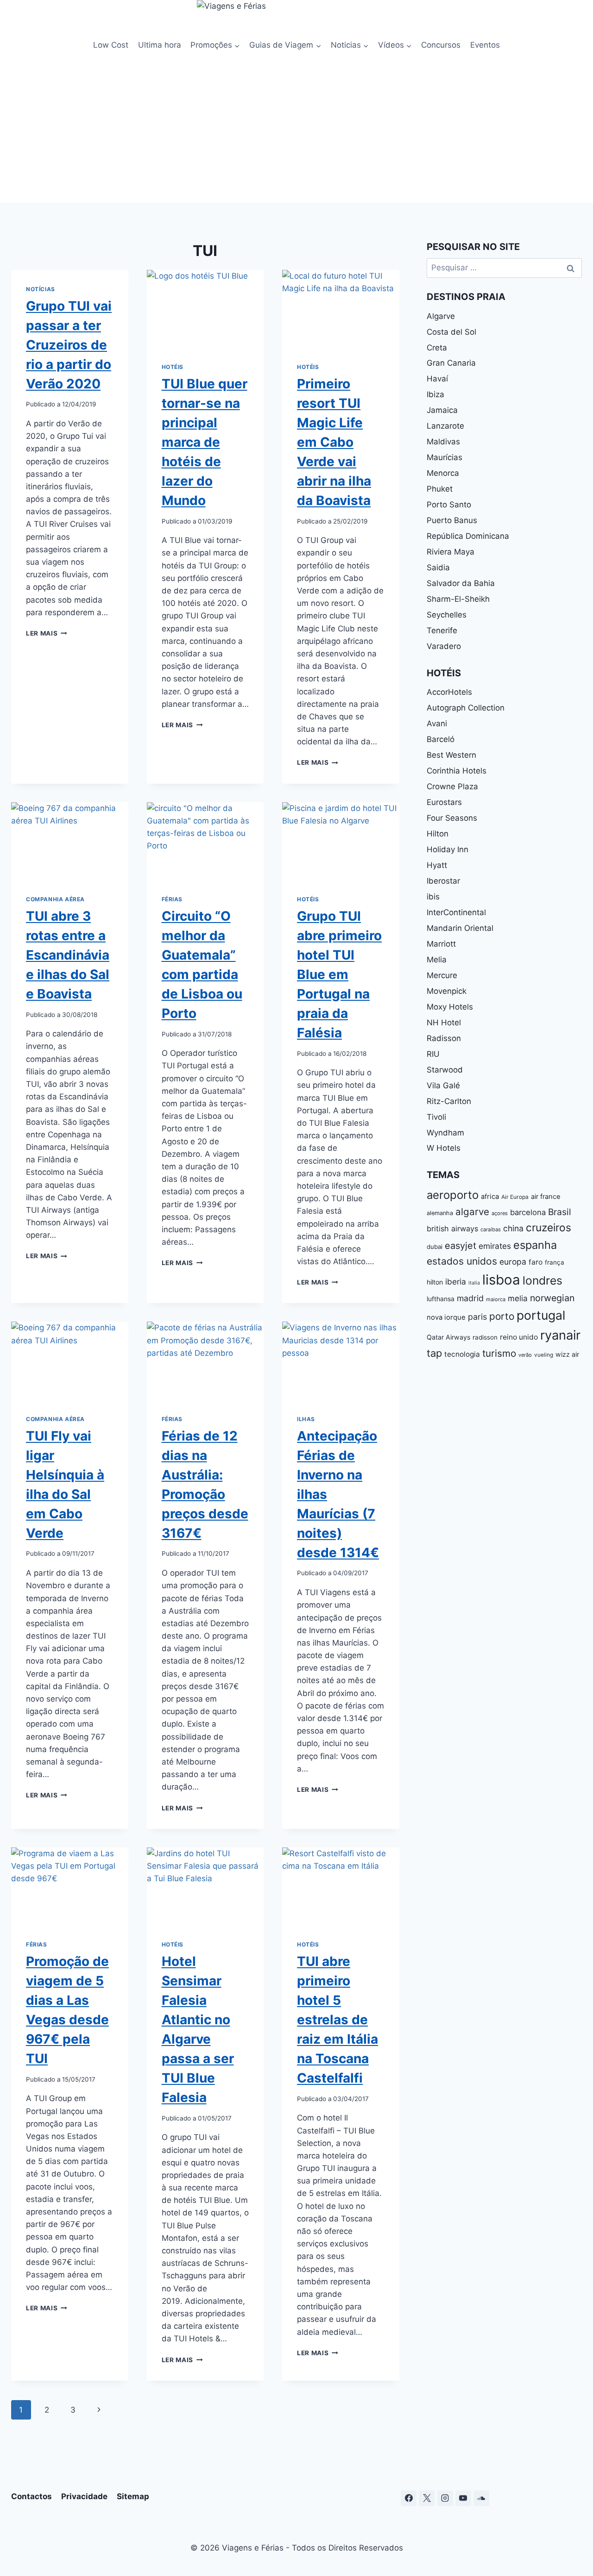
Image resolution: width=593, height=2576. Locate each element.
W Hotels (444, 1148)
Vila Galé (443, 1085)
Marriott (441, 944)
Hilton (438, 834)
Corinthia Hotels (457, 771)
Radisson (444, 1038)
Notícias (41, 289)
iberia (456, 1282)
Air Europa (515, 1197)
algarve (472, 1212)
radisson (485, 1337)
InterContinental (456, 912)
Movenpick (447, 991)
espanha (535, 1245)
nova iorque (446, 1317)
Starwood (445, 1070)
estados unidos (462, 1261)
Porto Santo (449, 505)
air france (546, 1197)
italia (474, 1283)
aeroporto (453, 1195)
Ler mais (47, 633)
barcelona (528, 1212)
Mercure (442, 975)
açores (500, 1213)
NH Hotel (444, 1023)
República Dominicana (468, 536)
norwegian (552, 1298)
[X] (427, 2498)
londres (543, 1280)
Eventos (485, 45)
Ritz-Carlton (449, 1101)
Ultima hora (160, 45)
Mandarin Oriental (460, 928)
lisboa (501, 1280)
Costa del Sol (451, 332)
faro (536, 1262)
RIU (433, 1054)
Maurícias (445, 457)
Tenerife (442, 630)
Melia (437, 960)
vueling (544, 1355)
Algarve (441, 316)
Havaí (437, 379)
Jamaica (442, 410)
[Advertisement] (296, 133)
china (513, 1228)
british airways (452, 1229)
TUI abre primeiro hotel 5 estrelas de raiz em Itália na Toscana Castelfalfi (338, 2020)
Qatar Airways (448, 1337)
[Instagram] (445, 2498)
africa (490, 1197)
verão (525, 1355)
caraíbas (491, 1229)
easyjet (461, 1246)
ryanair (560, 1335)
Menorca (443, 473)
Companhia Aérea (55, 899)
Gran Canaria (451, 363)
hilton (435, 1282)
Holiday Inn (448, 849)
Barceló (441, 739)
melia (518, 1298)
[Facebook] (409, 2498)
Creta (437, 348)
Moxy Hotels (450, 1007)
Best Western (451, 755)
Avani (437, 724)
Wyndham (445, 1133)
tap (434, 1353)
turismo (499, 1353)
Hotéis (173, 367)
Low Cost (111, 45)
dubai (435, 1247)
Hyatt (437, 865)
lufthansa (441, 1299)
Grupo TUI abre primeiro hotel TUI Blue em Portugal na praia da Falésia (339, 974)
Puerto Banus (452, 520)
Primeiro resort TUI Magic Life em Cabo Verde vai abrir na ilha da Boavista (334, 442)
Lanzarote (445, 426)
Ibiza (435, 394)
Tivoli (436, 1117)
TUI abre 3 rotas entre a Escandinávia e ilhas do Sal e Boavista (68, 955)
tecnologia (462, 1354)
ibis (433, 897)
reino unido (519, 1337)
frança (555, 1262)
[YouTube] (463, 2498)
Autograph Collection (466, 708)
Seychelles (447, 615)
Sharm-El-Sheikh (458, 599)
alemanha (440, 1213)
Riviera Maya (451, 552)
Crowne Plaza (452, 786)
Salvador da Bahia (461, 583)
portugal (541, 1315)
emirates (495, 1246)
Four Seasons (452, 818)
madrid (470, 1298)
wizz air (567, 1354)
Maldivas (443, 442)
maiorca (496, 1299)
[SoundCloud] (481, 2498)
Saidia (438, 568)
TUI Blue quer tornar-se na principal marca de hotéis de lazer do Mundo (205, 442)
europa (513, 1262)
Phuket (440, 489)
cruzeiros (549, 1227)
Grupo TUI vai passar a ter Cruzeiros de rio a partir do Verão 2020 (69, 345)
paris (477, 1317)
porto (502, 1316)
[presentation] (205, 309)
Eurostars (444, 802)
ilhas (306, 1419)
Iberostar (443, 881)
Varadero (444, 646)
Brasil (560, 1212)
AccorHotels (449, 692)
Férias (172, 899)
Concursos (441, 45)
